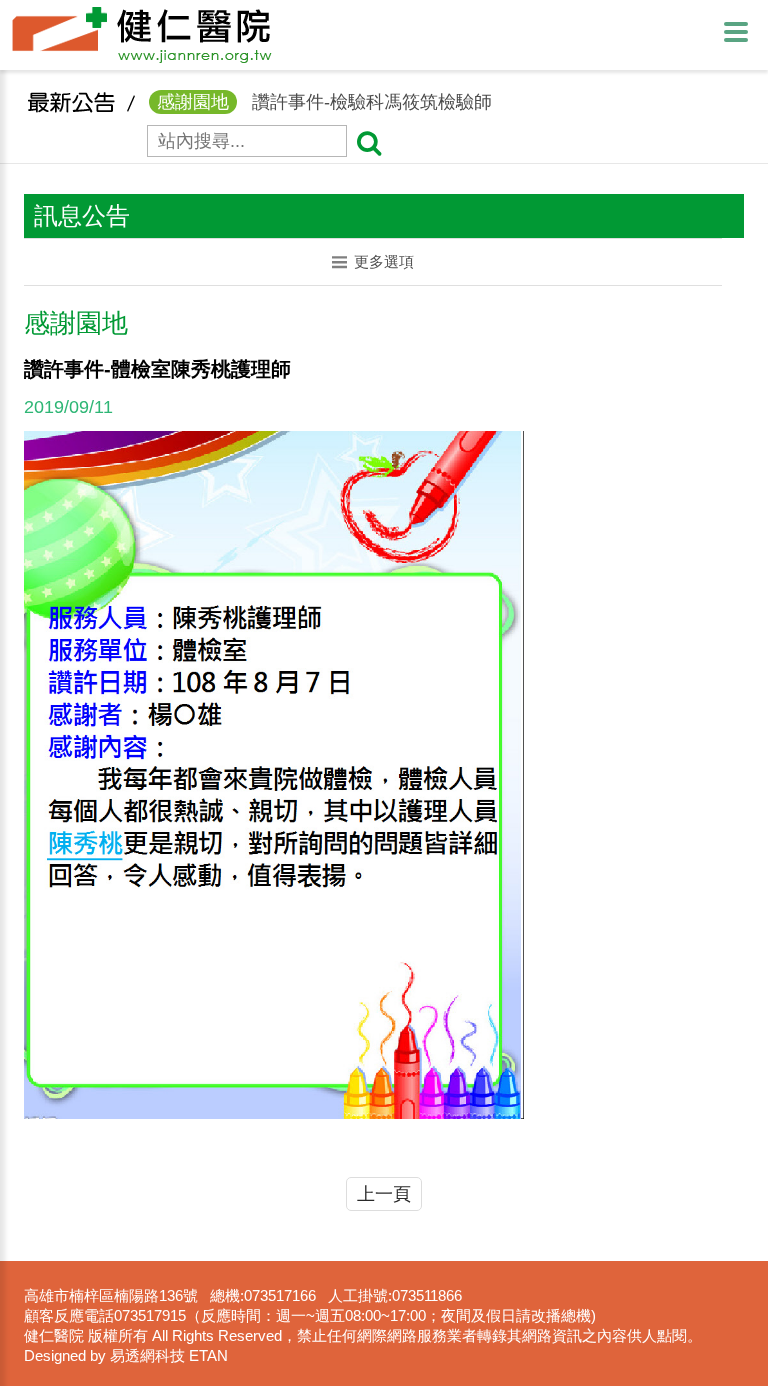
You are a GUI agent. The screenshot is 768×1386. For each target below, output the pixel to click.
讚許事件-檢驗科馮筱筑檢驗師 (324, 102)
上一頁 (384, 1194)
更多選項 (384, 261)
